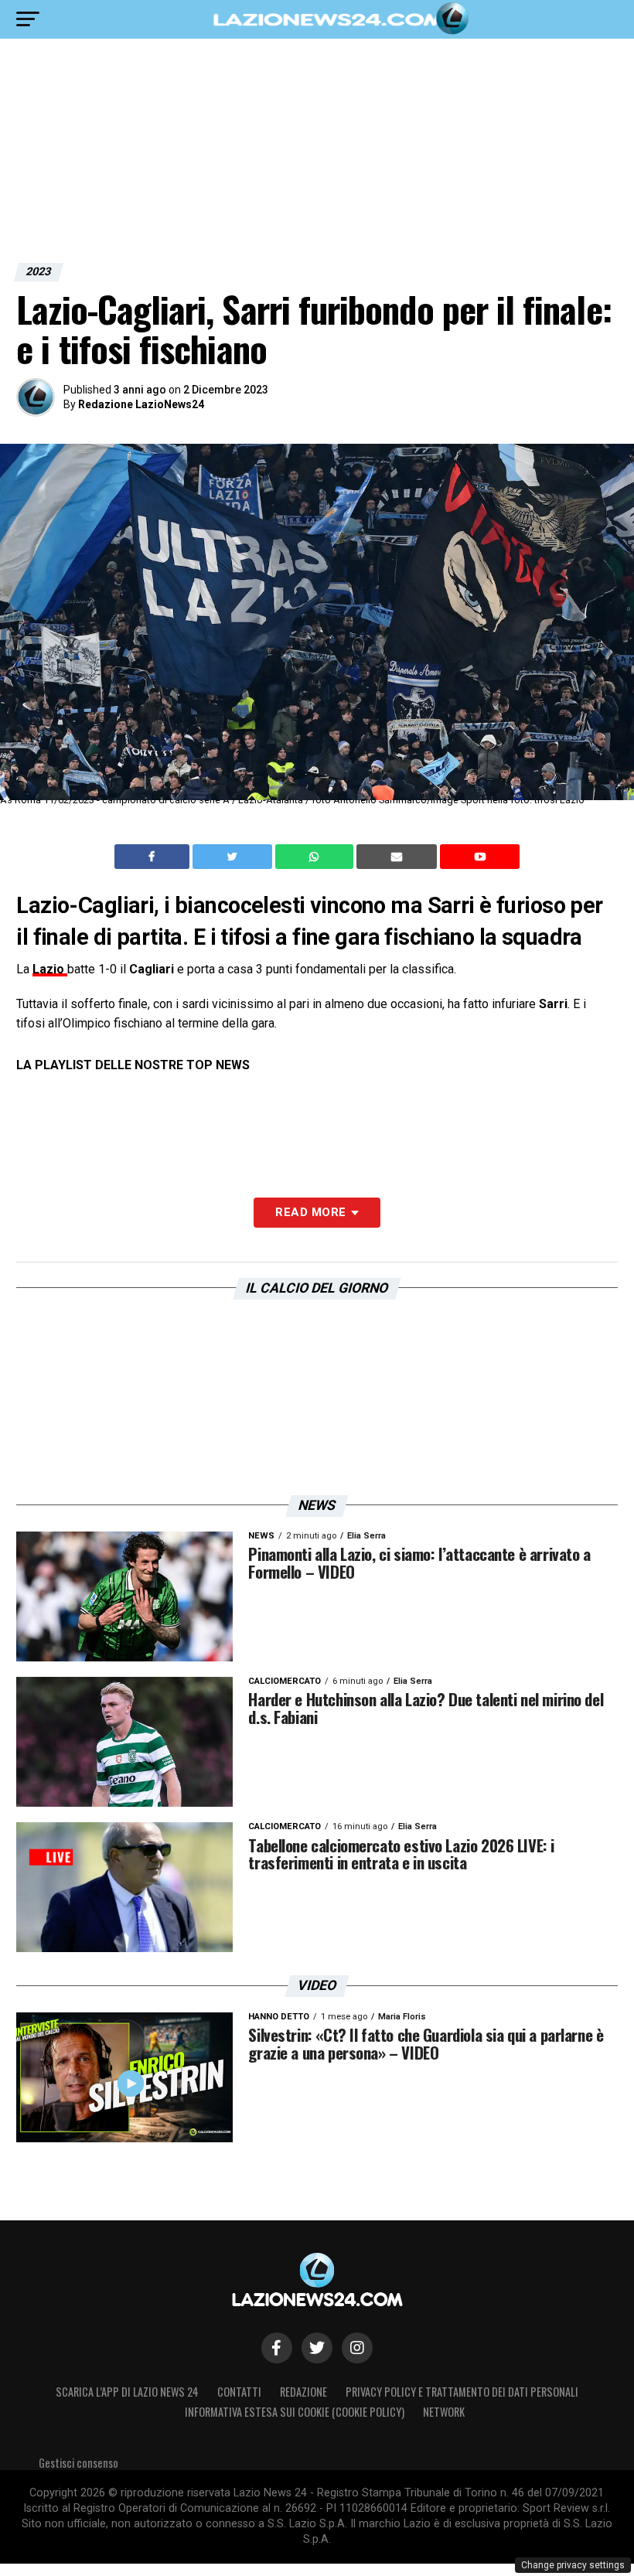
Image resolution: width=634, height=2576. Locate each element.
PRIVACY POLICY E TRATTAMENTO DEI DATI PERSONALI (462, 2392)
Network (444, 2412)
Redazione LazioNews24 (141, 404)
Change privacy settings (573, 2565)
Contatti (239, 2392)
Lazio (50, 969)
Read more (310, 1212)
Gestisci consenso (78, 2463)
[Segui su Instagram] (357, 2348)
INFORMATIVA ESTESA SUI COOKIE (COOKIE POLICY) (295, 2412)
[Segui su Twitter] (317, 2348)
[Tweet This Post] (234, 857)
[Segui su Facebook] (277, 2348)
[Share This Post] (316, 857)
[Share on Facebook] (154, 857)
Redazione (303, 2392)
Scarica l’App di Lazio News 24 (127, 2392)
